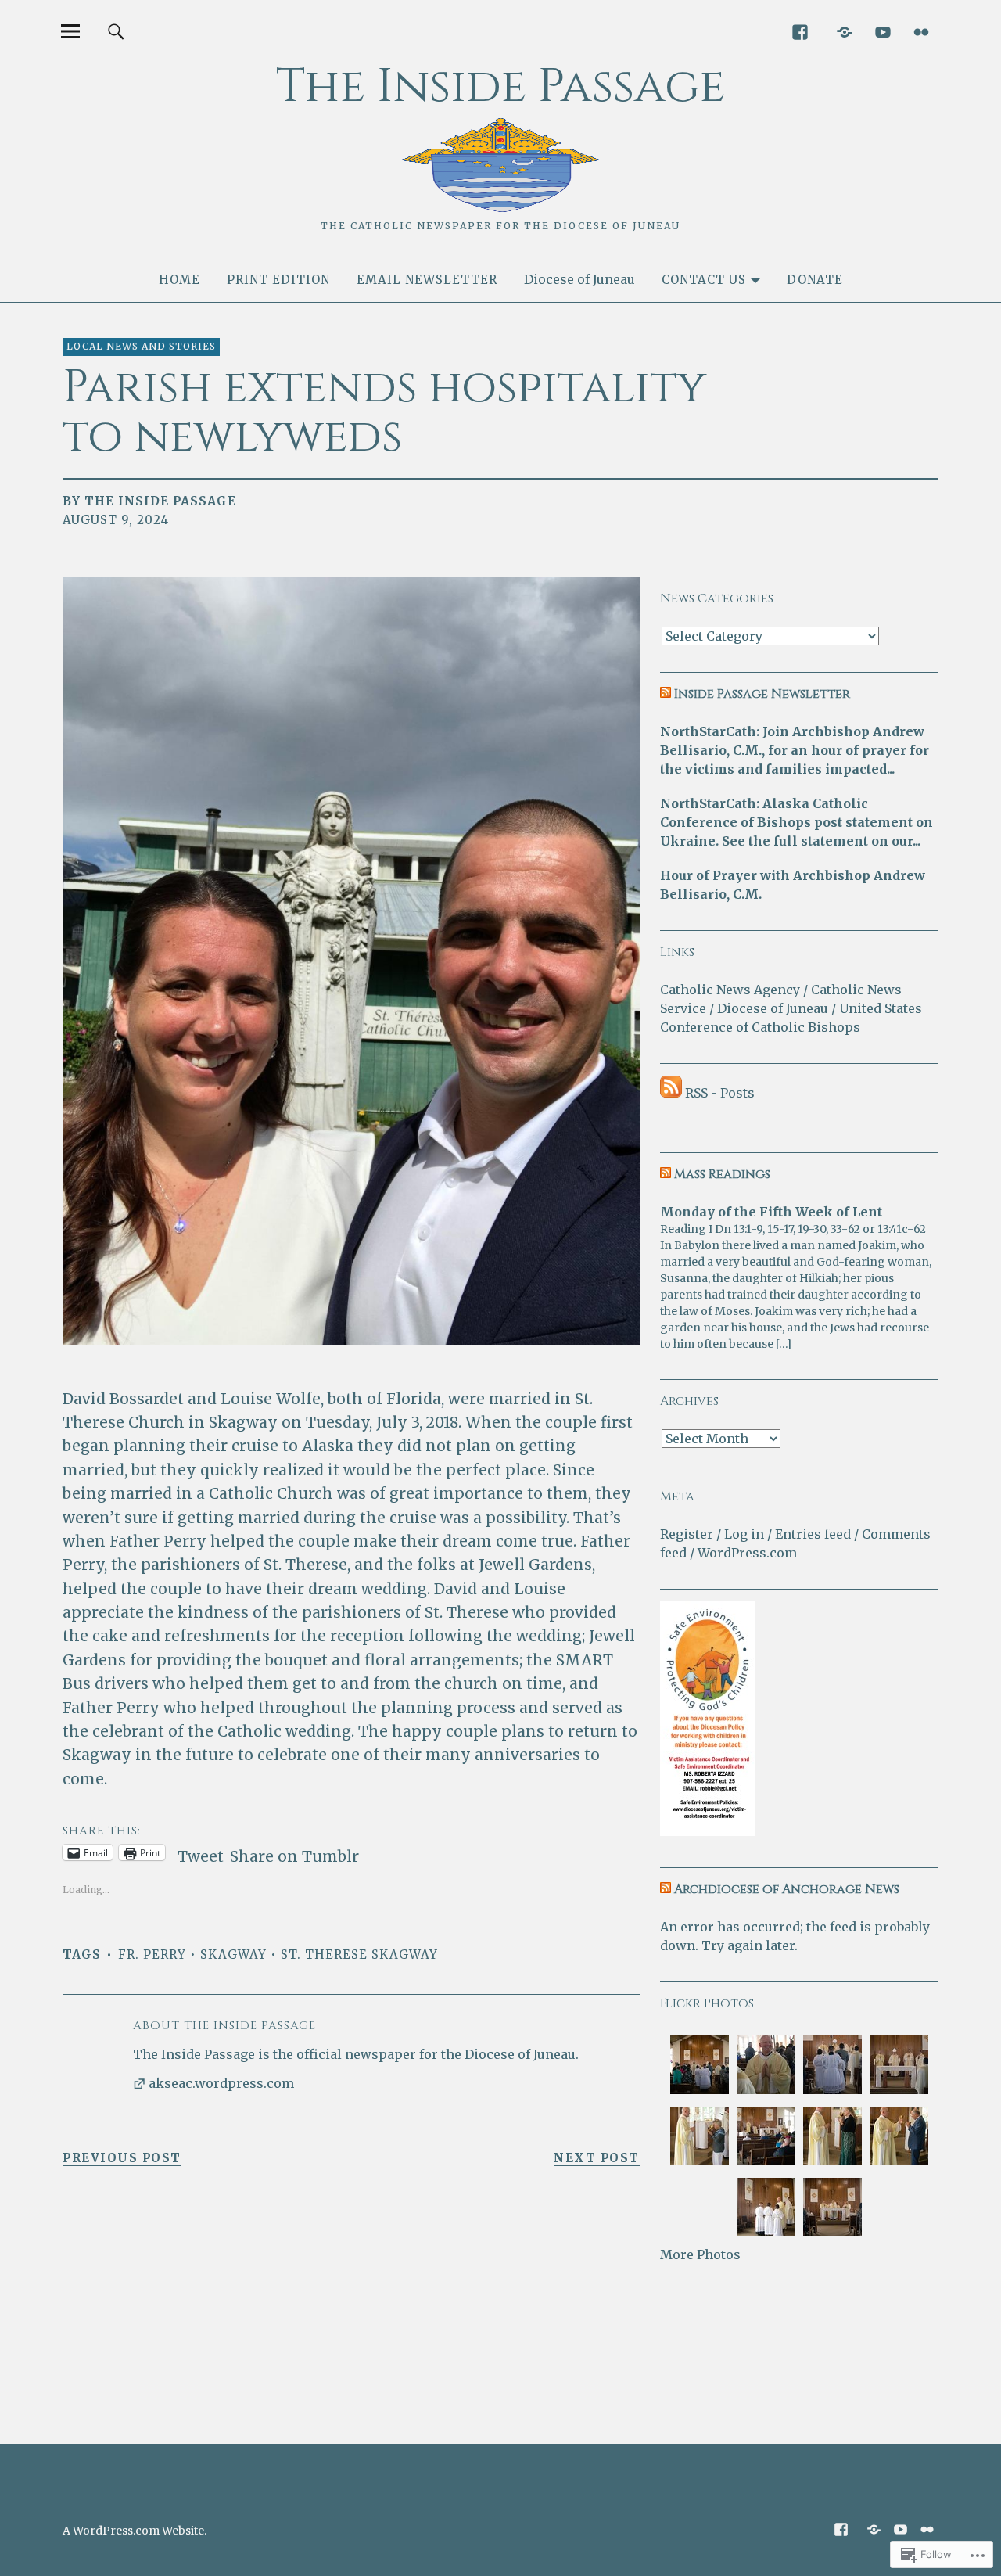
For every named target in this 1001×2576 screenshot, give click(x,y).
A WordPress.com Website (133, 2531)
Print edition (278, 280)
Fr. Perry (152, 1954)
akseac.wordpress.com (221, 2083)
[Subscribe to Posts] (671, 1093)
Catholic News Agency (730, 990)
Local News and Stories (141, 346)
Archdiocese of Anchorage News (787, 1889)
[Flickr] (921, 31)
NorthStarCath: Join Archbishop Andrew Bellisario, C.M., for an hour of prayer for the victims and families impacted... (795, 750)
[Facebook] (800, 31)
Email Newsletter (427, 280)
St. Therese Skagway (359, 1954)
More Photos (700, 2254)
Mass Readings (722, 1174)
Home (179, 280)
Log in (744, 1534)
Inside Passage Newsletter (762, 694)
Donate (815, 280)
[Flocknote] (844, 31)
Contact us (704, 280)
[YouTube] (883, 31)
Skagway (233, 1954)
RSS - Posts (720, 1093)
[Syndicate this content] (666, 694)
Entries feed (813, 1534)
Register (687, 1534)
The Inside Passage (500, 86)
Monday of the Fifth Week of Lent (771, 1212)
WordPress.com (747, 1553)
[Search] (116, 31)
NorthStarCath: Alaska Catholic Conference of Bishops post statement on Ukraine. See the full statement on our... (796, 822)
